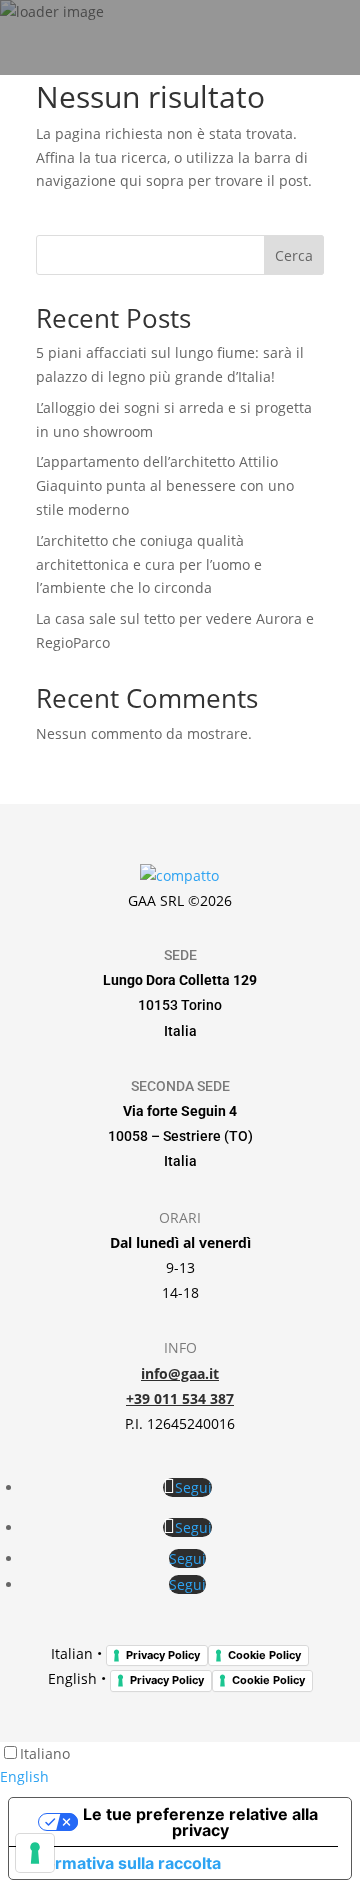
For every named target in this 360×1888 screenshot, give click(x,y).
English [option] (24, 1776)
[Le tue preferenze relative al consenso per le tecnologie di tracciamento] (35, 1853)
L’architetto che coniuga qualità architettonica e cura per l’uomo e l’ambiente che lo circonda (149, 564)
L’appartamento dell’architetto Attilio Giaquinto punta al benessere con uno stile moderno (165, 485)
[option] (180, 1777)
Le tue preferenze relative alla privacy (200, 1822)
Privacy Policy (163, 1655)
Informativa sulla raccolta (123, 1863)
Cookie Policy (264, 1655)
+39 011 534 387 (180, 1398)
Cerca (294, 255)
